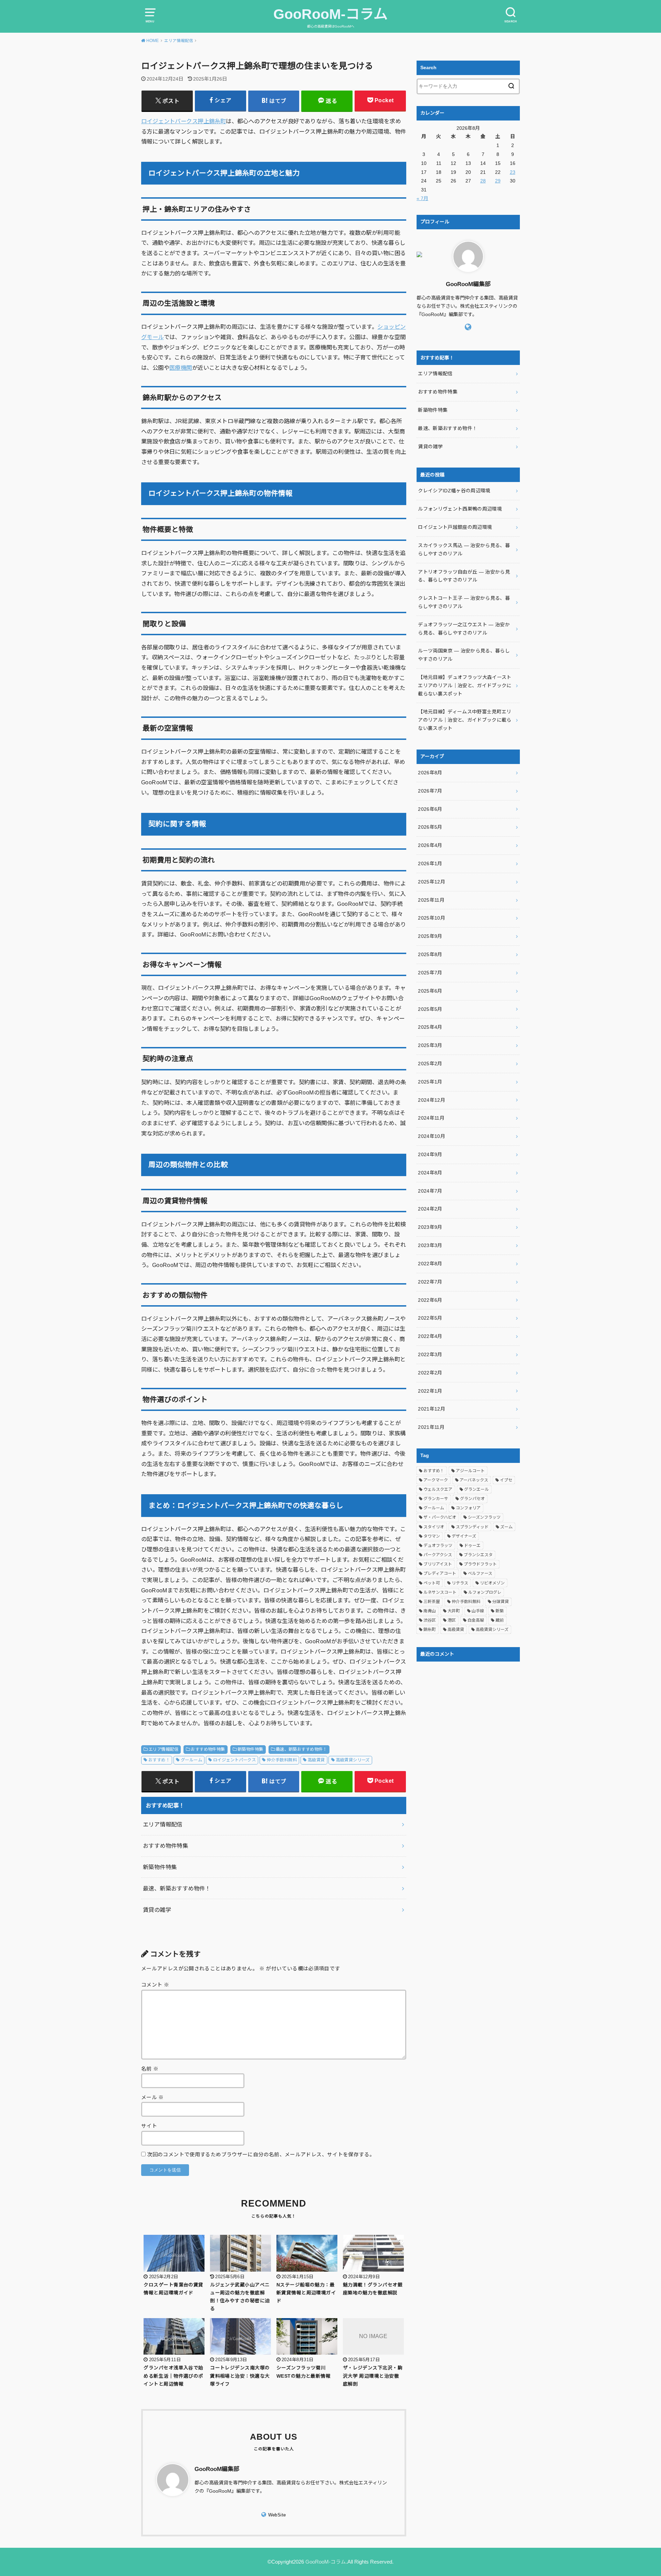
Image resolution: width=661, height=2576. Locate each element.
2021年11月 (431, 1427)
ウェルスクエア (438, 1489)
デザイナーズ (464, 1536)
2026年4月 (430, 845)
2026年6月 (430, 809)
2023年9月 (430, 1227)
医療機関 (181, 368)
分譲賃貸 (501, 1602)
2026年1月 (430, 863)
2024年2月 (430, 1209)
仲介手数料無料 (282, 1760)
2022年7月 (430, 1282)
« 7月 (422, 198)
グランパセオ (472, 1499)
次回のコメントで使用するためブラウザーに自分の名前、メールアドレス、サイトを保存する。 (261, 2155)
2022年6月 (430, 1300)
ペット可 (432, 1583)
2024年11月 (431, 1118)
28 (483, 181)
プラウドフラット (480, 1564)
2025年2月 (430, 1064)
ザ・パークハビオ (440, 1517)
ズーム (506, 1527)
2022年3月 (430, 1354)
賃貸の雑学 (157, 1910)
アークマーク (436, 1480)
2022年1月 (430, 1391)
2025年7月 (430, 973)
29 (498, 181)
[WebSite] (468, 327)
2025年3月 (430, 1045)
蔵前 (500, 1620)
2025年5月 (430, 1009)
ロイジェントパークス (234, 1760)
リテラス (460, 1583)
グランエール (476, 1489)
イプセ (506, 1480)
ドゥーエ (472, 1546)
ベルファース (480, 1573)
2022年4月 (430, 1336)
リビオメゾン (492, 1583)
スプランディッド (472, 1527)
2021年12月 (432, 1409)
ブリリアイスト (438, 1564)
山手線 (478, 1611)
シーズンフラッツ (484, 1517)
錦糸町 (430, 1630)
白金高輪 (476, 1620)
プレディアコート (440, 1573)
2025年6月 (430, 991)
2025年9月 (430, 936)
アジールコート (470, 1471)
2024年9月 (430, 1154)
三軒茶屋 (432, 1602)
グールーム (191, 1760)
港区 (452, 1620)
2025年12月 (432, 882)
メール (153, 2097)
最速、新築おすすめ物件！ (301, 1749)
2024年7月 (430, 1191)
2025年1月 (430, 1082)
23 (513, 172)
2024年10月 (432, 1136)
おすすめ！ (159, 1760)
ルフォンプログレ (485, 1592)
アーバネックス (474, 1480)
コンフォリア (468, 1508)
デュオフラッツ (438, 1546)
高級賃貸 (316, 1760)
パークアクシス (438, 1555)
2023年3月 (430, 1245)
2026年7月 (430, 791)
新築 (500, 1611)
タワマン (432, 1536)
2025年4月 (430, 1027)
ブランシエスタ (478, 1555)
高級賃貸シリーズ (353, 1760)
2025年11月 (431, 900)
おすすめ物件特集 (208, 1749)
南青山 (430, 1611)
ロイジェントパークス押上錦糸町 (183, 121)
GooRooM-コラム (330, 14)
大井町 (454, 1611)
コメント (155, 1985)
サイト (149, 2126)
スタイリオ (434, 1527)
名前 (150, 2069)
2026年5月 (430, 827)
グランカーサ (436, 1499)
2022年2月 (430, 1373)
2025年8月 (430, 954)
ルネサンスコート (440, 1592)
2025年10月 (432, 918)
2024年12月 (432, 1100)
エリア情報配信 (163, 1749)
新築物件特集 (250, 1749)
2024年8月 (430, 1173)
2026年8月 (430, 773)
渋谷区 (430, 1620)
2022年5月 (430, 1318)
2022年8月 (430, 1264)
